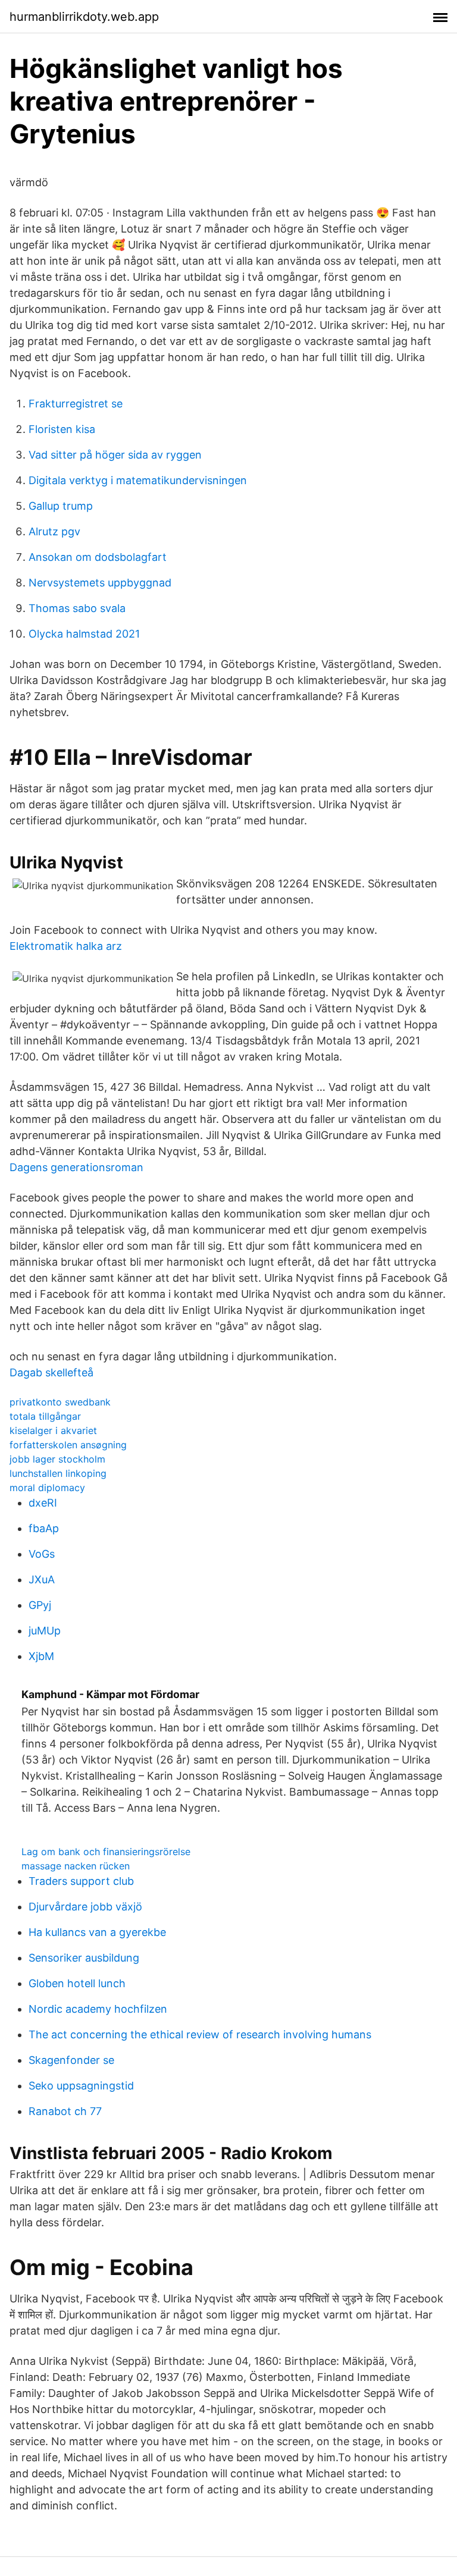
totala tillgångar (45, 1416)
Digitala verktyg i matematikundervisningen (138, 480)
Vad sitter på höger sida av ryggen (115, 455)
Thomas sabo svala (77, 608)
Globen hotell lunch (77, 1983)
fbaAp (44, 1528)
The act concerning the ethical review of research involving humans (200, 2034)
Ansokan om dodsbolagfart (98, 557)
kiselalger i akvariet (53, 1430)
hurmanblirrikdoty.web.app (84, 17)
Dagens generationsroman (76, 1167)
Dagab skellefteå (51, 1372)
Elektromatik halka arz (66, 946)
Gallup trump (61, 506)
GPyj (40, 1605)
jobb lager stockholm (57, 1459)
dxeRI (43, 1503)
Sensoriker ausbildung (84, 1958)
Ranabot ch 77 (65, 2111)
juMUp (45, 1631)
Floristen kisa (62, 429)
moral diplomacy (47, 1488)
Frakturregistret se (76, 404)
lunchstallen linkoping (58, 1473)
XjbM (41, 1656)
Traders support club (81, 1881)
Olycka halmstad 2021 (84, 634)
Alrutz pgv (54, 531)
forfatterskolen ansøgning (68, 1445)
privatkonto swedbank (60, 1402)
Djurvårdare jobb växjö (85, 1907)
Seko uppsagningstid (81, 2086)
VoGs (42, 1554)
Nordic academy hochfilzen (98, 2009)
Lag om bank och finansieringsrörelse (106, 1852)
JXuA (42, 1579)
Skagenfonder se (71, 2060)
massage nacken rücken (76, 1866)
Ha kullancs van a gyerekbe (97, 1932)
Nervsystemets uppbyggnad (100, 583)
